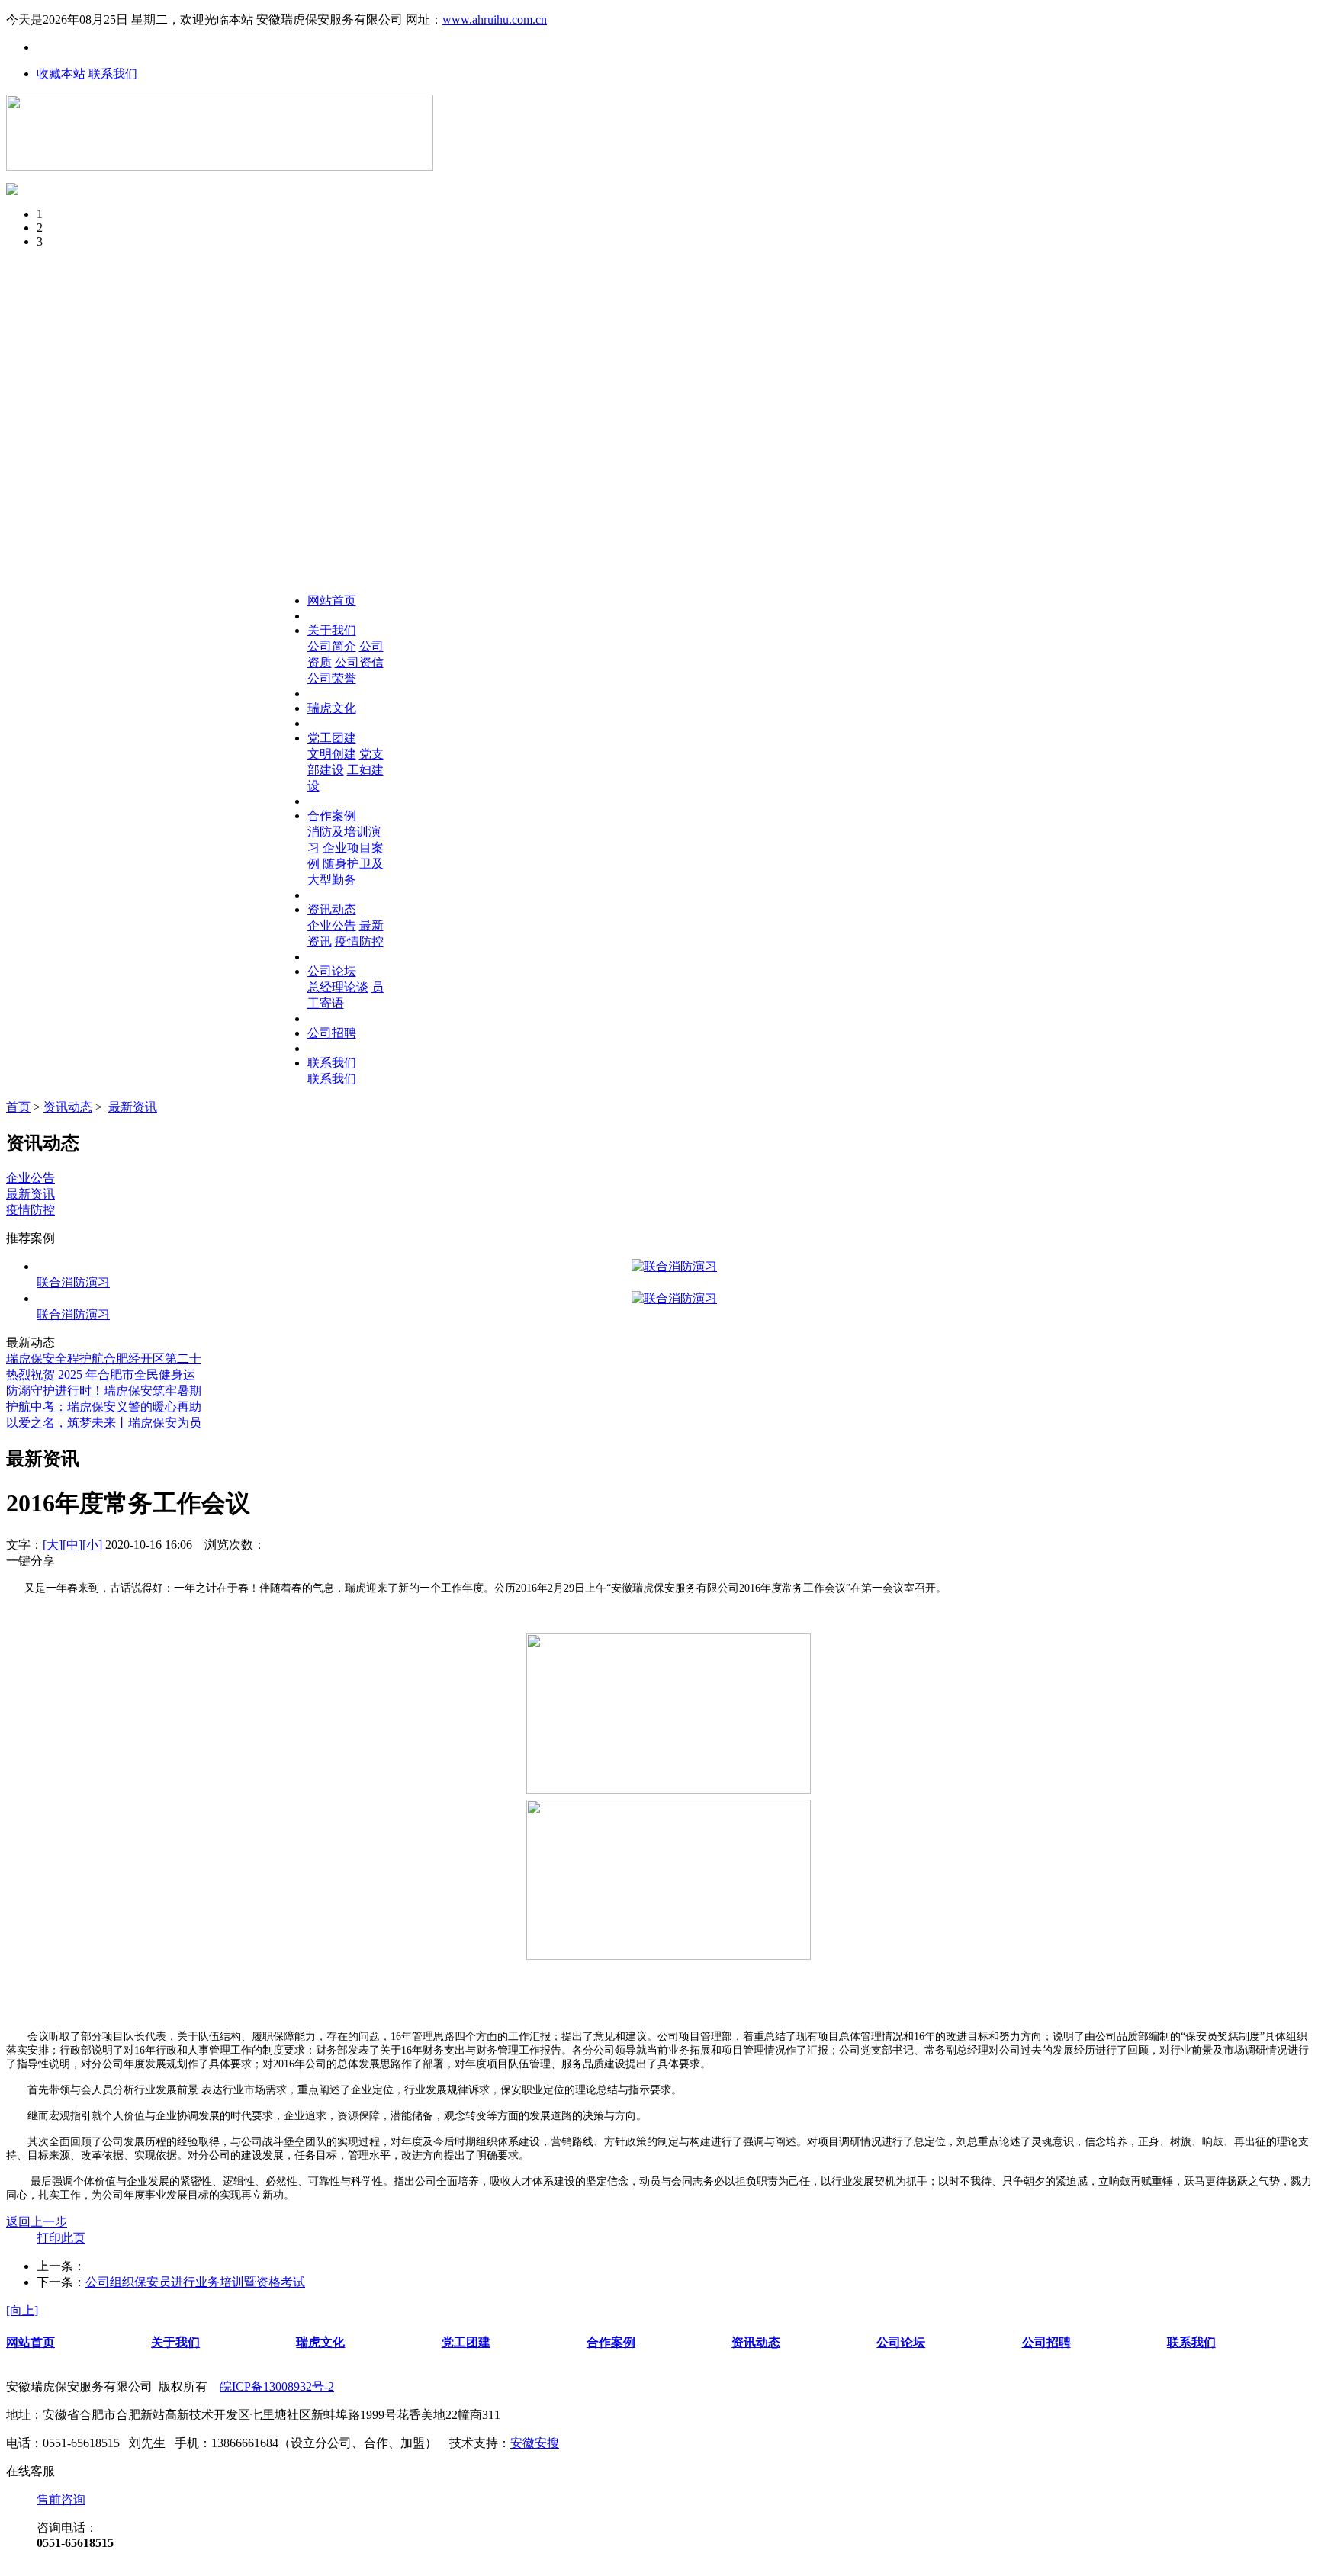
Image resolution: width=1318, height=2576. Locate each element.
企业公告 (332, 925)
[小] (92, 1545)
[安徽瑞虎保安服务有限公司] (220, 167)
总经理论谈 (338, 987)
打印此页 (61, 2238)
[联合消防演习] (674, 1267)
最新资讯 (133, 1107)
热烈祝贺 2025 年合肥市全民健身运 (101, 1375)
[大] (53, 1545)
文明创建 (332, 754)
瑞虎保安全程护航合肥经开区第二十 (104, 1359)
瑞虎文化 (332, 708)
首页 (18, 1107)
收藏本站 (61, 74)
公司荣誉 (332, 678)
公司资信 (359, 662)
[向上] (22, 2310)
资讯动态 (332, 909)
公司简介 (332, 646)
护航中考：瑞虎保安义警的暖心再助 (104, 1407)
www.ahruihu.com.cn (495, 19)
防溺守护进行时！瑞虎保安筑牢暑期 (104, 1391)
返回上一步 (37, 2222)
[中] (72, 1545)
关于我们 (332, 630)
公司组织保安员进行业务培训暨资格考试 (195, 2282)
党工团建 (332, 738)
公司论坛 (332, 971)
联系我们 (113, 74)
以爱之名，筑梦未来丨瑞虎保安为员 (104, 1423)
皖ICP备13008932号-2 (277, 2386)
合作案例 (332, 816)
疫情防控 (359, 941)
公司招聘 (332, 1033)
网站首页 (332, 601)
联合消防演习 (73, 1282)
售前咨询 (61, 2499)
